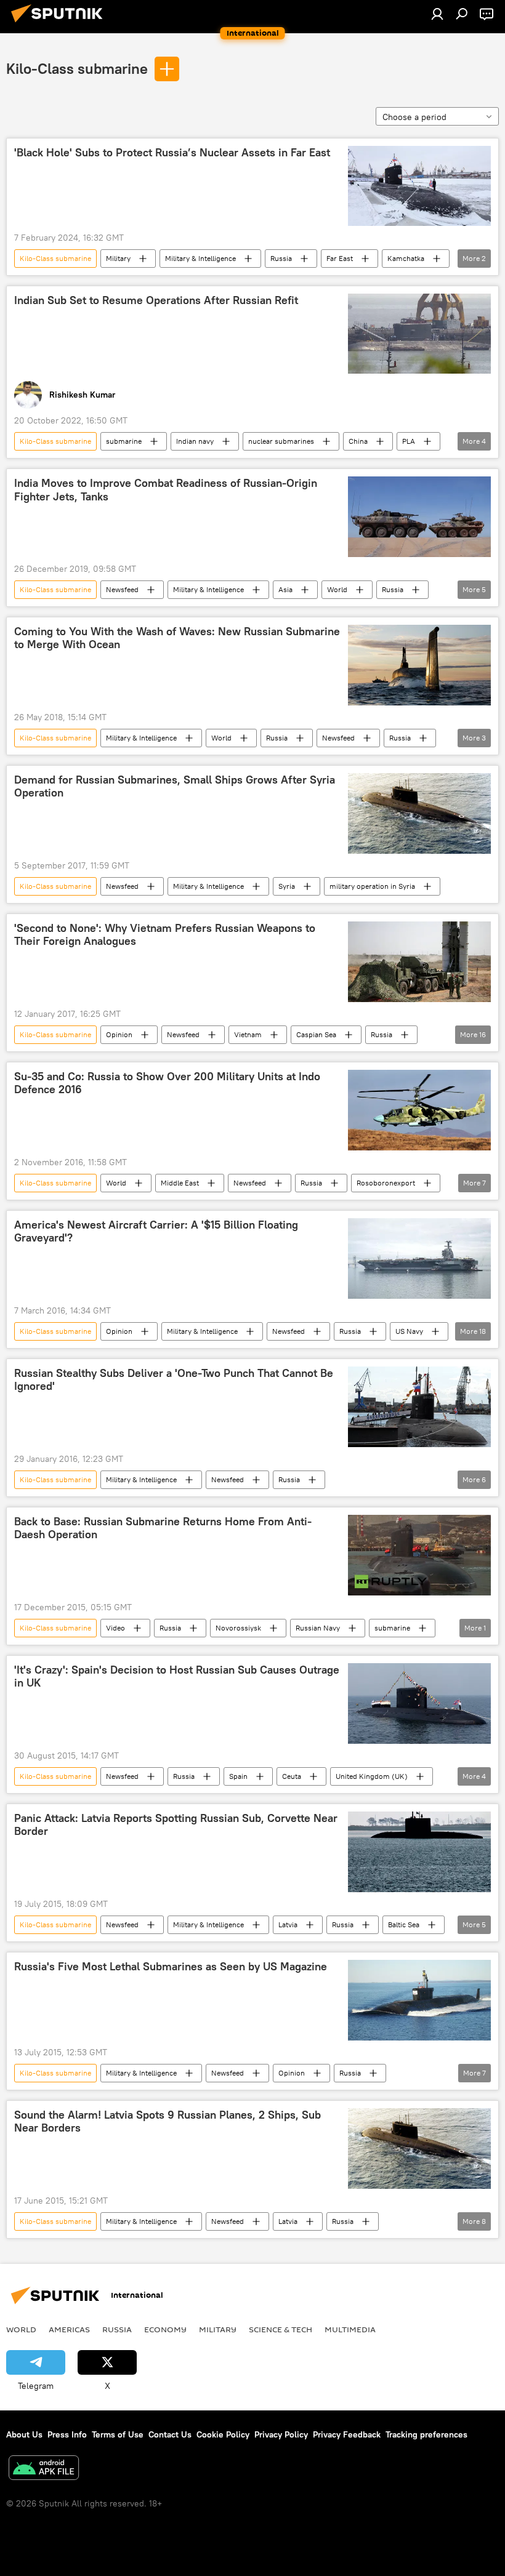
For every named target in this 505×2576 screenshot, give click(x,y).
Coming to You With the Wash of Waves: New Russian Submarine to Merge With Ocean (177, 638)
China (358, 441)
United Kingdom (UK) (372, 1776)
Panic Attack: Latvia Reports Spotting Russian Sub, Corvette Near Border (176, 1825)
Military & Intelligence (200, 258)
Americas (69, 2329)
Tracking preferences (426, 2434)
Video (115, 1628)
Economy (165, 2329)
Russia (281, 258)
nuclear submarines (281, 441)
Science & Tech (281, 2329)
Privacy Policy (281, 2434)
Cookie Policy (223, 2434)
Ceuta (292, 1776)
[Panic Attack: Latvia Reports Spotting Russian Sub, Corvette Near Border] (419, 1852)
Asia (285, 589)
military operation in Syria (372, 886)
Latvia (288, 1924)
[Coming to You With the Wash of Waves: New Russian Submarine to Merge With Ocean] (419, 665)
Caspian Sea (316, 1034)
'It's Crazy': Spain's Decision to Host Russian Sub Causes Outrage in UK (177, 1677)
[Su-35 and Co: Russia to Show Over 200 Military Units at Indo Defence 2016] (419, 1110)
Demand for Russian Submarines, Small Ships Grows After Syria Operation (175, 787)
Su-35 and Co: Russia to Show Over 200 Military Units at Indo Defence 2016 (167, 1083)
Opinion (119, 1034)
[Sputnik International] (60, 24)
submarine (124, 441)
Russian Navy (318, 1628)
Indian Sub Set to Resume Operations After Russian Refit (156, 300)
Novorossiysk (238, 1628)
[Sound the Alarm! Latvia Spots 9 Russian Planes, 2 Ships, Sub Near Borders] (419, 2149)
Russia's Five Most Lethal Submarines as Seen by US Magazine (171, 1967)
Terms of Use (118, 2434)
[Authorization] (437, 14)
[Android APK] (44, 2469)
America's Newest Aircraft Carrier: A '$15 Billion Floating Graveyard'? (156, 1232)
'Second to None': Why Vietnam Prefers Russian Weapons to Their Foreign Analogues (165, 935)
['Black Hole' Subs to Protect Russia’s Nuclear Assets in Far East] (419, 186)
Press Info (67, 2434)
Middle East (180, 1183)
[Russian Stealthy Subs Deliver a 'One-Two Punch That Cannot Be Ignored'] (419, 1407)
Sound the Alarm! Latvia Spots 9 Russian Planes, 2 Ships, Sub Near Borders (168, 2122)
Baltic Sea (404, 1924)
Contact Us (170, 2434)
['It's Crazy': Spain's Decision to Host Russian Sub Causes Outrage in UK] (419, 1703)
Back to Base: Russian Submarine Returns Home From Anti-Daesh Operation (163, 1528)
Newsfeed (122, 589)
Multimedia (350, 2329)
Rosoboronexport (386, 1183)
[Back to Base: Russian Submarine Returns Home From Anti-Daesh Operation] (419, 1555)
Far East (340, 258)
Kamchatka (406, 258)
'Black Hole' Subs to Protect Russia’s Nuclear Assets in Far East (172, 153)
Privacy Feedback (347, 2434)
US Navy (409, 1331)
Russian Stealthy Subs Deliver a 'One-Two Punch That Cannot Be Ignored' (174, 1380)
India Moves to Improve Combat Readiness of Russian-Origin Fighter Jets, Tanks (166, 490)
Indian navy (195, 441)
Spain (238, 1776)
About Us (24, 2434)
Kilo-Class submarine (77, 68)
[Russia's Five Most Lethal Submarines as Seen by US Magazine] (419, 2000)
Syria (287, 886)
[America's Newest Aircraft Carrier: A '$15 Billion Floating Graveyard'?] (419, 1258)
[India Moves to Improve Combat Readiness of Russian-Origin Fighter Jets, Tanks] (419, 516)
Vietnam (248, 1034)
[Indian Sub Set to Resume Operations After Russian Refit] (419, 334)
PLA (409, 441)
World (337, 589)
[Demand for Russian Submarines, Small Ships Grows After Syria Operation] (419, 813)
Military (118, 258)
